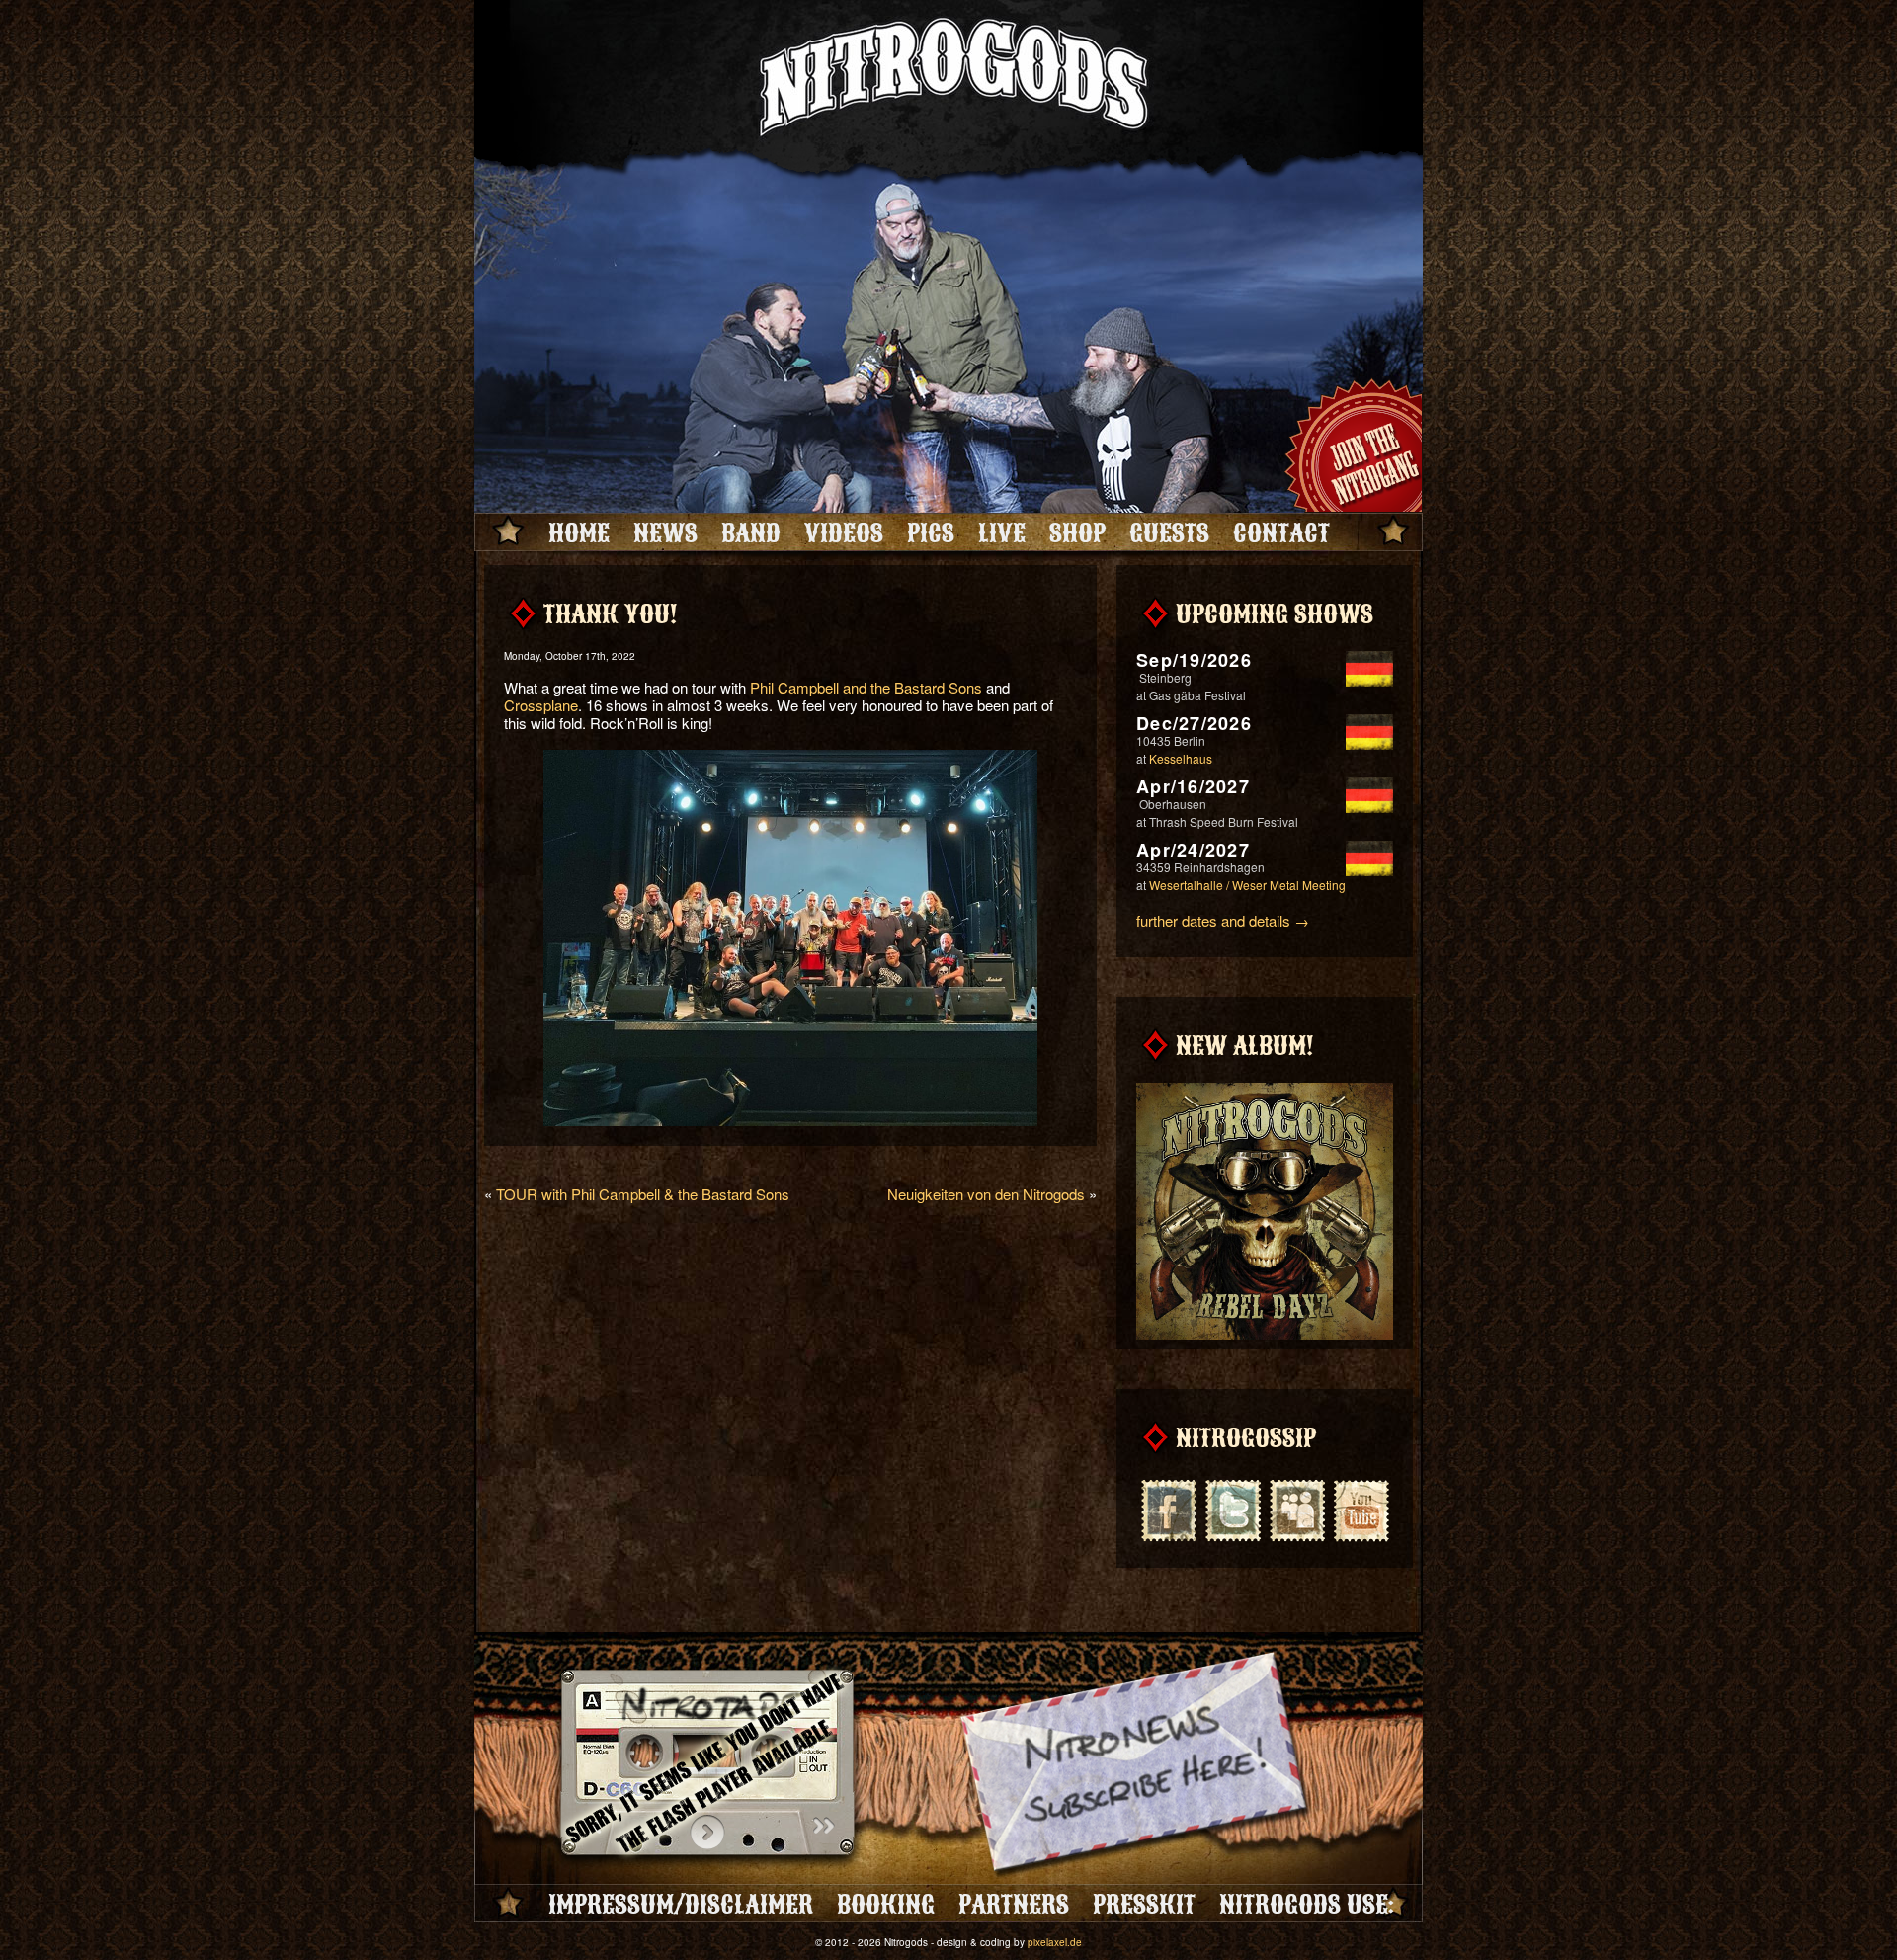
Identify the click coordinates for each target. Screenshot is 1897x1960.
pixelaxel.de (1055, 1942)
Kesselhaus (1181, 758)
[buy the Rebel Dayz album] (1265, 1336)
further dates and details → (1223, 920)
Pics (931, 532)
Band (751, 532)
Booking (886, 1904)
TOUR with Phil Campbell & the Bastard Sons (643, 1194)
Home (579, 532)
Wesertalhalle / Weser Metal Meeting (1247, 885)
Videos (844, 532)
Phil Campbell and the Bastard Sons (866, 687)
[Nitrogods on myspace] (1297, 1509)
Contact (1281, 532)
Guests (1169, 532)
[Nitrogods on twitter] (1233, 1509)
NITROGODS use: (1306, 1904)
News (665, 532)
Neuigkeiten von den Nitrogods (986, 1194)
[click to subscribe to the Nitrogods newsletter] (1136, 1766)
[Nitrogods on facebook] (1168, 1509)
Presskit (1144, 1904)
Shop (1077, 532)
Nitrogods (948, 82)
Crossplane (541, 705)
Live (1002, 532)
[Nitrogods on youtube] (1361, 1509)
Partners (1014, 1904)
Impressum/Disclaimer (681, 1904)
